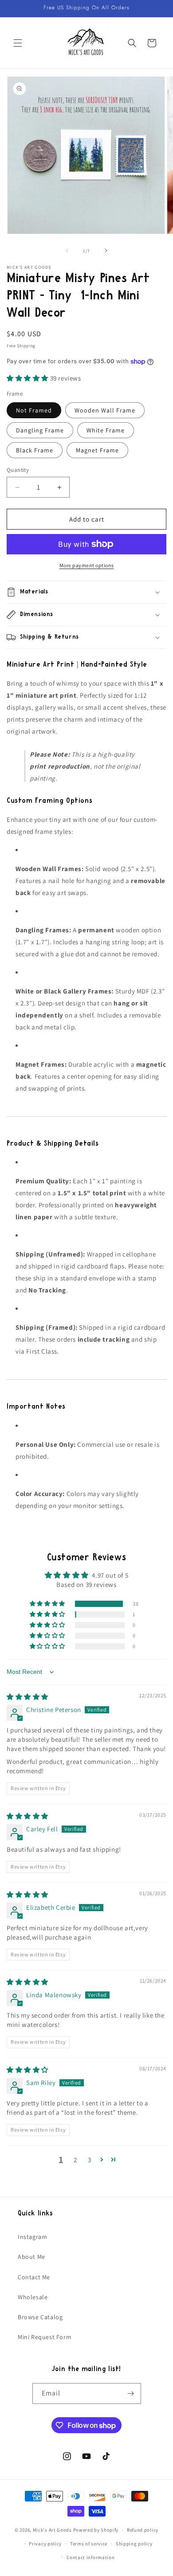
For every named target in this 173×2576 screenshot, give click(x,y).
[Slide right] (106, 251)
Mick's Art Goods (52, 2530)
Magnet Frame (97, 450)
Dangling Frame (40, 430)
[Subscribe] (131, 2393)
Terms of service (89, 2544)
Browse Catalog (40, 2317)
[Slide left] (67, 251)
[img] (28, 1697)
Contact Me (34, 2277)
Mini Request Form (45, 2337)
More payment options (87, 565)
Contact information (90, 2557)
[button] (18, 43)
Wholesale (33, 2297)
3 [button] (90, 2160)
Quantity (18, 470)
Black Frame (35, 450)
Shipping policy (134, 2544)
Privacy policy (45, 2544)
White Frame (106, 430)
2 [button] (75, 2160)
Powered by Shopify (96, 2530)
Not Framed (34, 410)
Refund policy (143, 2530)
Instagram (32, 2237)
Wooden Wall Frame (105, 410)
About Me (31, 2257)
